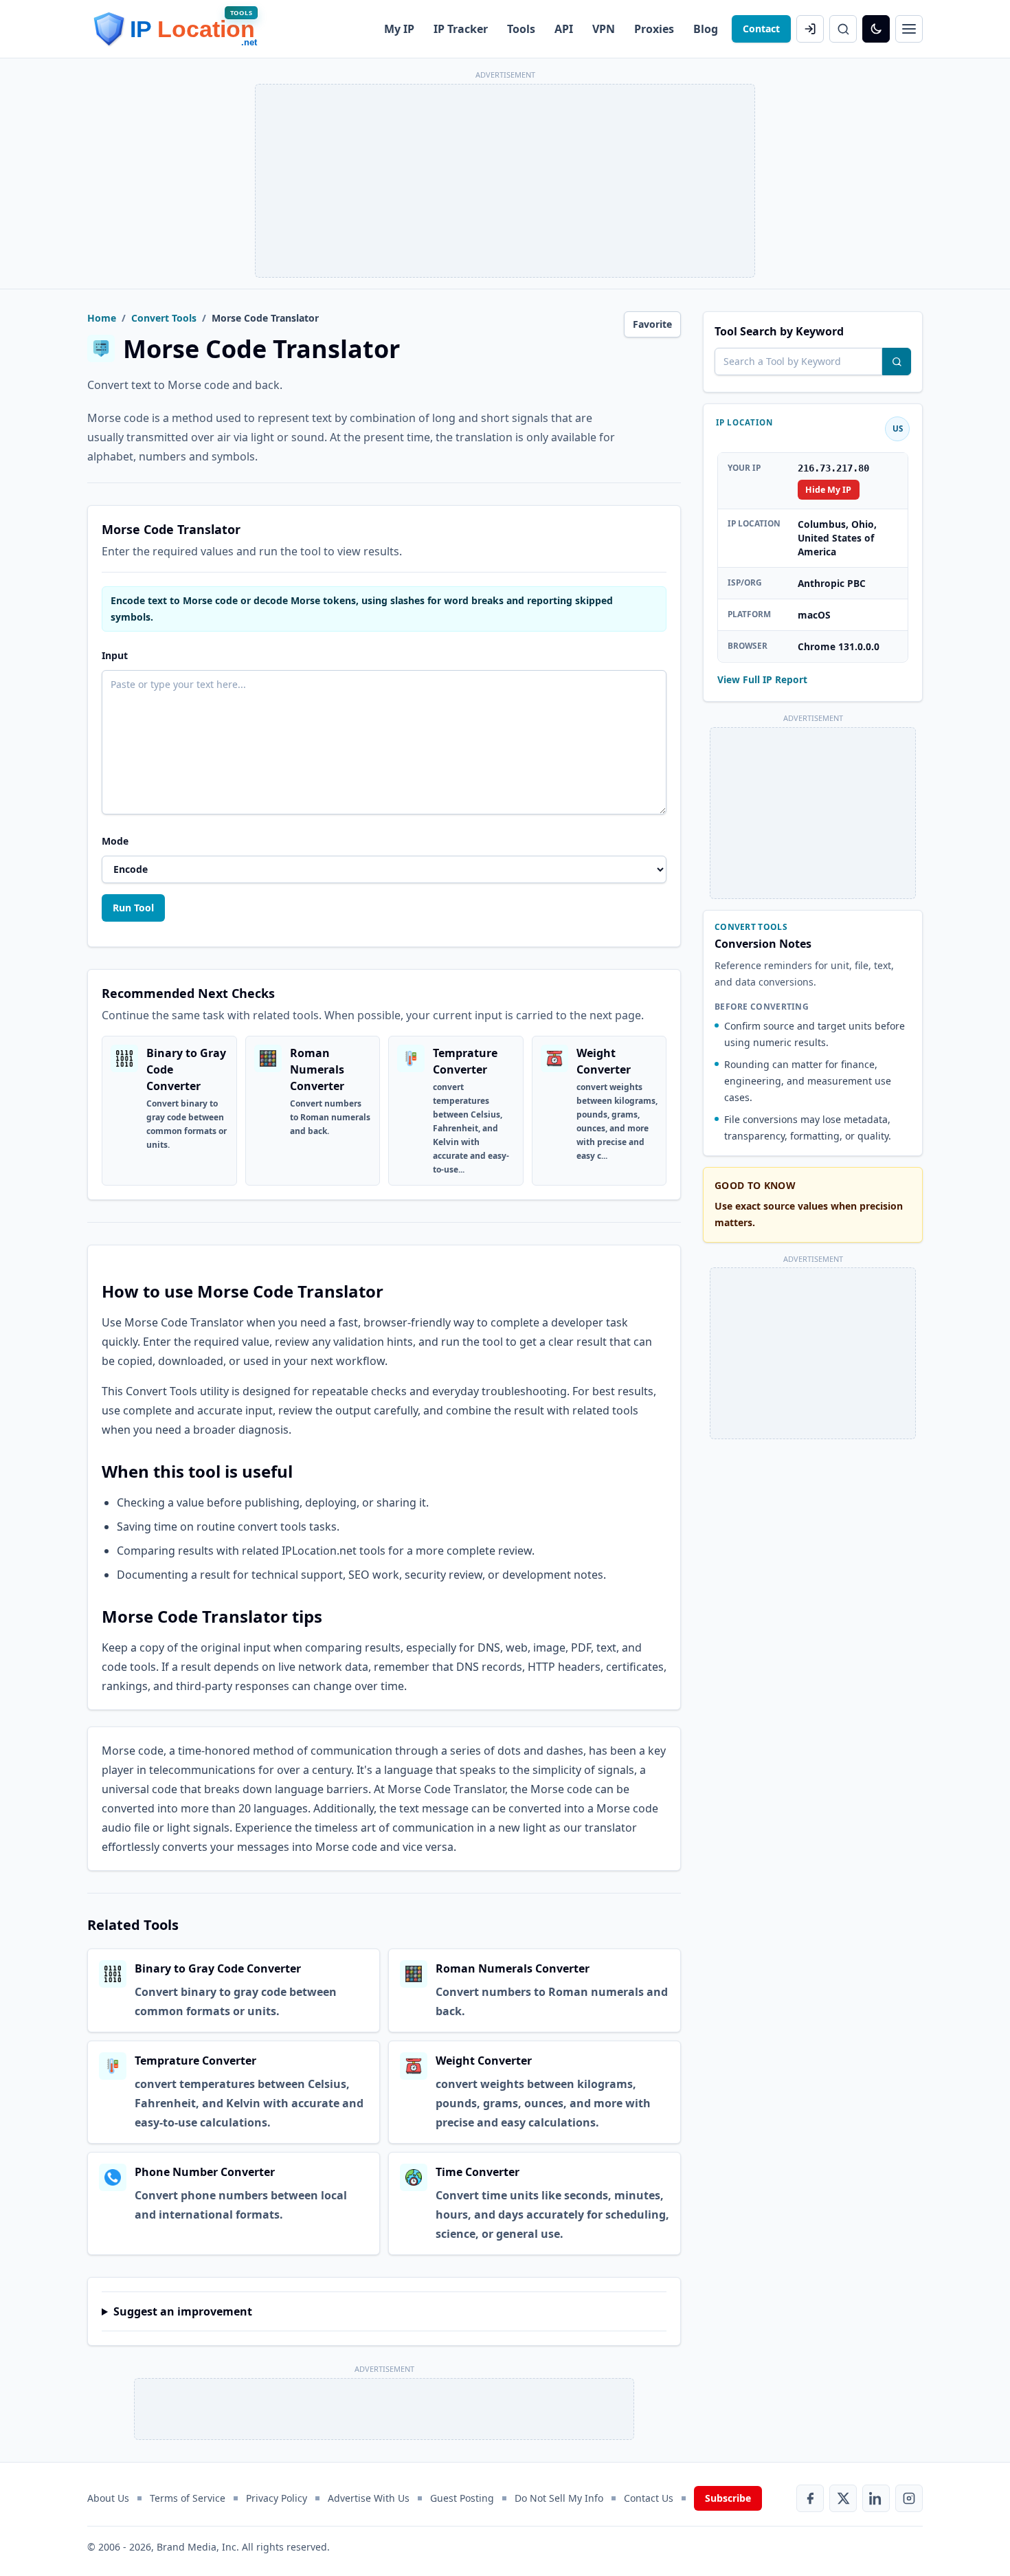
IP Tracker (461, 29)
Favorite (652, 324)
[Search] (843, 29)
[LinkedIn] (876, 2498)
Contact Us (649, 2498)
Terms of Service (188, 2498)
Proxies (654, 29)
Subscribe (728, 2498)
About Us (108, 2498)
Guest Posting (462, 2498)
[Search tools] (897, 362)
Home (102, 318)
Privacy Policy (277, 2498)
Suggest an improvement (183, 2311)
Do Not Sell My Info (559, 2498)
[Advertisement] (505, 181)
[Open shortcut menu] (909, 29)
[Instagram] (909, 2498)
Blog (706, 29)
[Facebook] (810, 2498)
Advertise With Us (369, 2498)
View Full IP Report (762, 679)
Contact (761, 29)
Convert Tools (164, 318)
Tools (521, 29)
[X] (843, 2498)
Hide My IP (828, 489)
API (564, 29)
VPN (604, 29)
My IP (399, 29)
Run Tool (133, 908)
